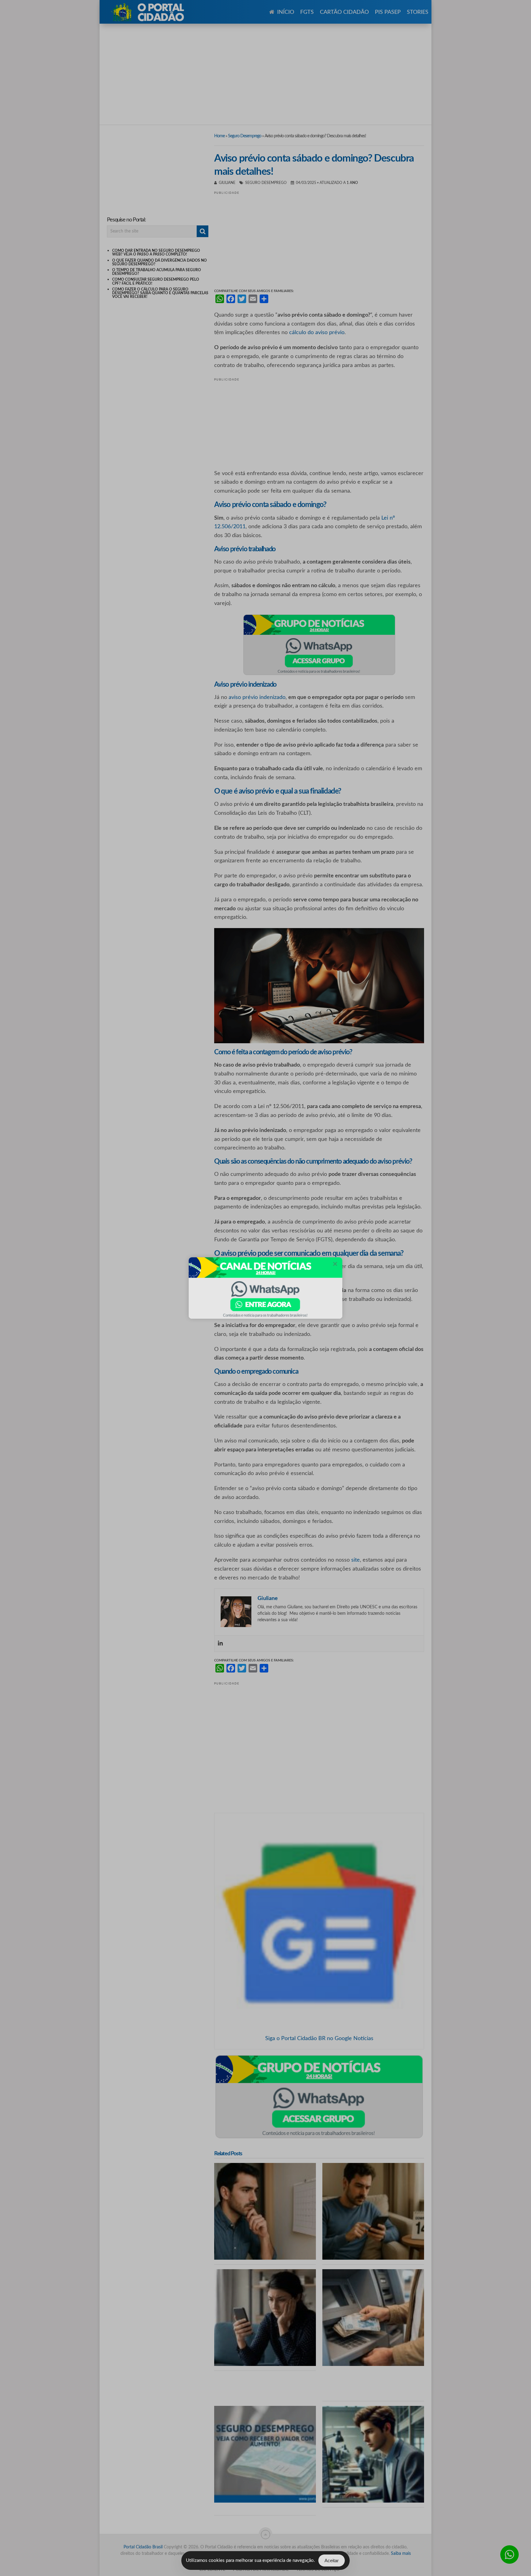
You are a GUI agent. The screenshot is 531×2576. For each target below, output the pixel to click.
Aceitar (332, 2560)
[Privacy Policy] (265, 1288)
